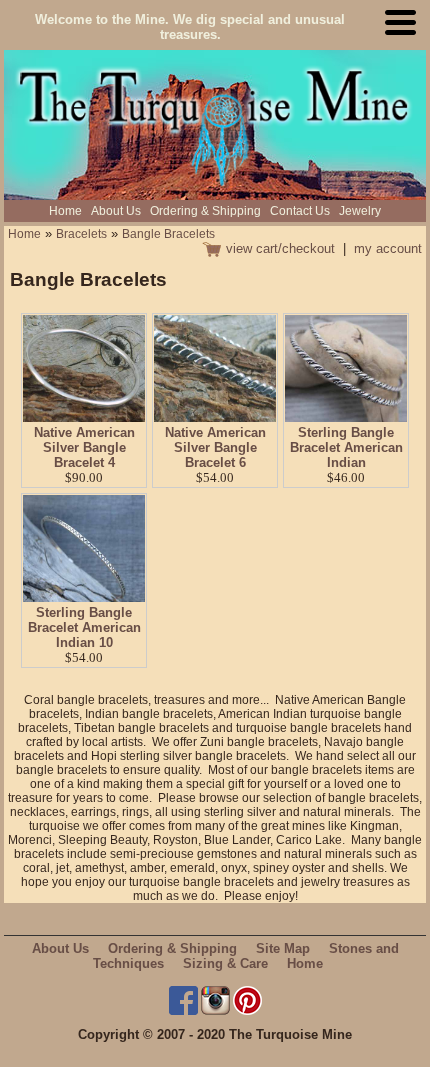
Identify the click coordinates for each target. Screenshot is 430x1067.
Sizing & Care (225, 963)
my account (388, 248)
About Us (116, 211)
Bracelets (81, 234)
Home (65, 211)
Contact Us (300, 211)
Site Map (283, 948)
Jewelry (360, 211)
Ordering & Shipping (205, 211)
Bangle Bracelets (168, 234)
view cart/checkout (280, 248)
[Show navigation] (405, 28)
